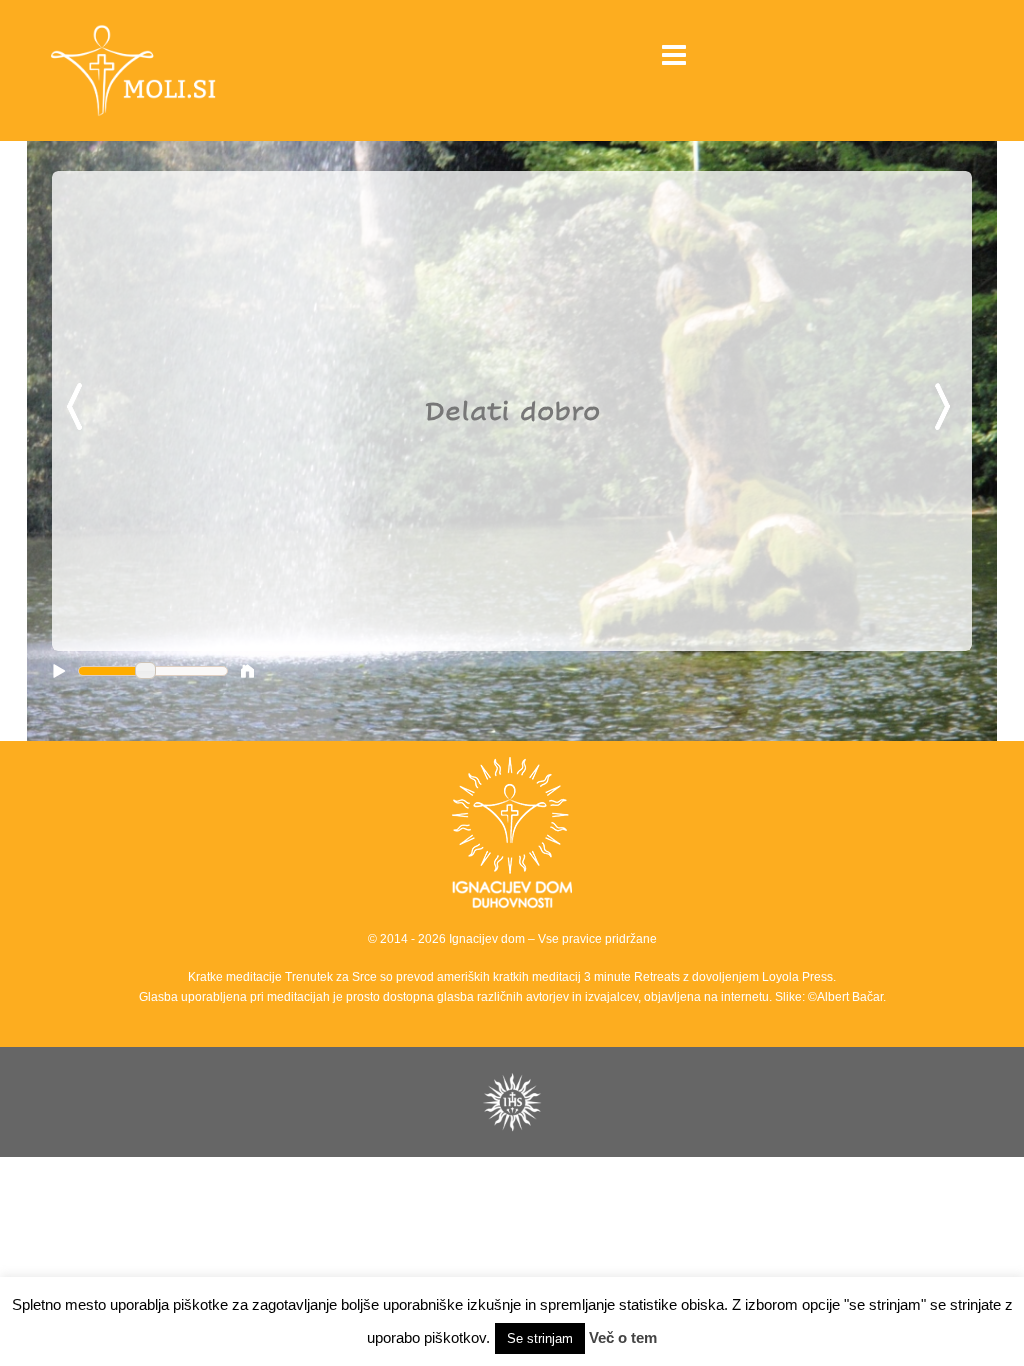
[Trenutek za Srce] (188, 69)
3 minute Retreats (633, 977)
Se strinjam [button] (540, 1338)
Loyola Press (797, 977)
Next (946, 408)
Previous (78, 408)
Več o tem (623, 1337)
